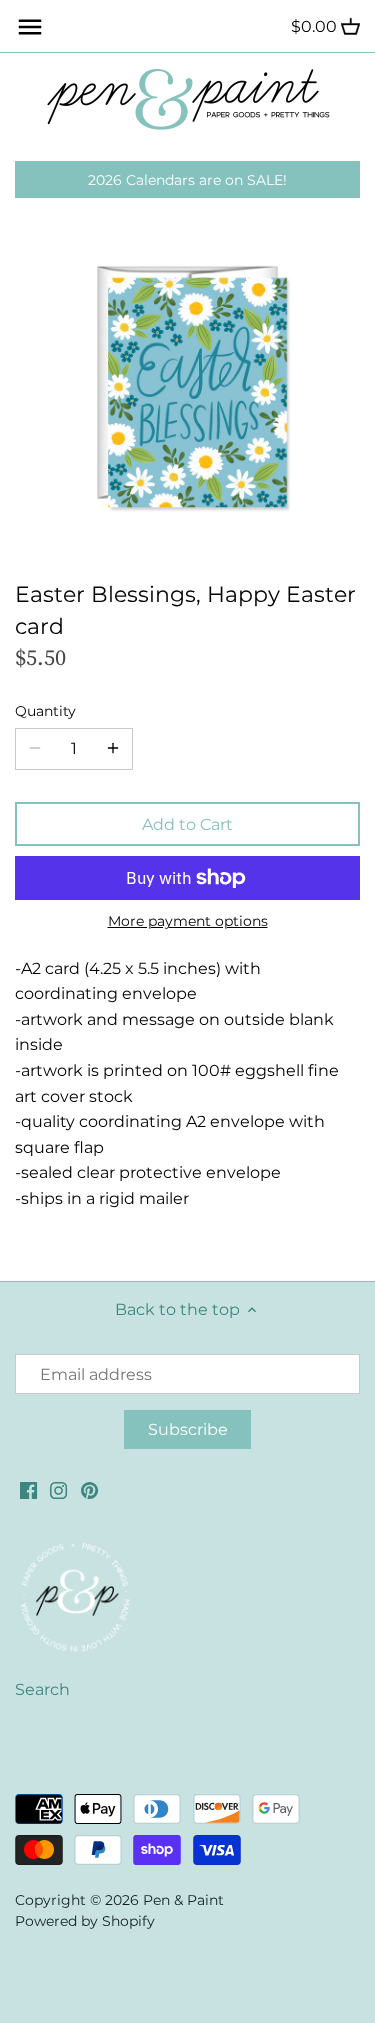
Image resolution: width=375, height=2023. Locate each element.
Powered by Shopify (85, 1921)
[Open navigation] (30, 27)
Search (42, 1689)
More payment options (188, 921)
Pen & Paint (183, 1900)
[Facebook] (28, 1490)
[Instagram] (58, 1490)
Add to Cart (187, 824)
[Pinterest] (89, 1490)
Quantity (45, 711)
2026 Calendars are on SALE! (187, 180)
